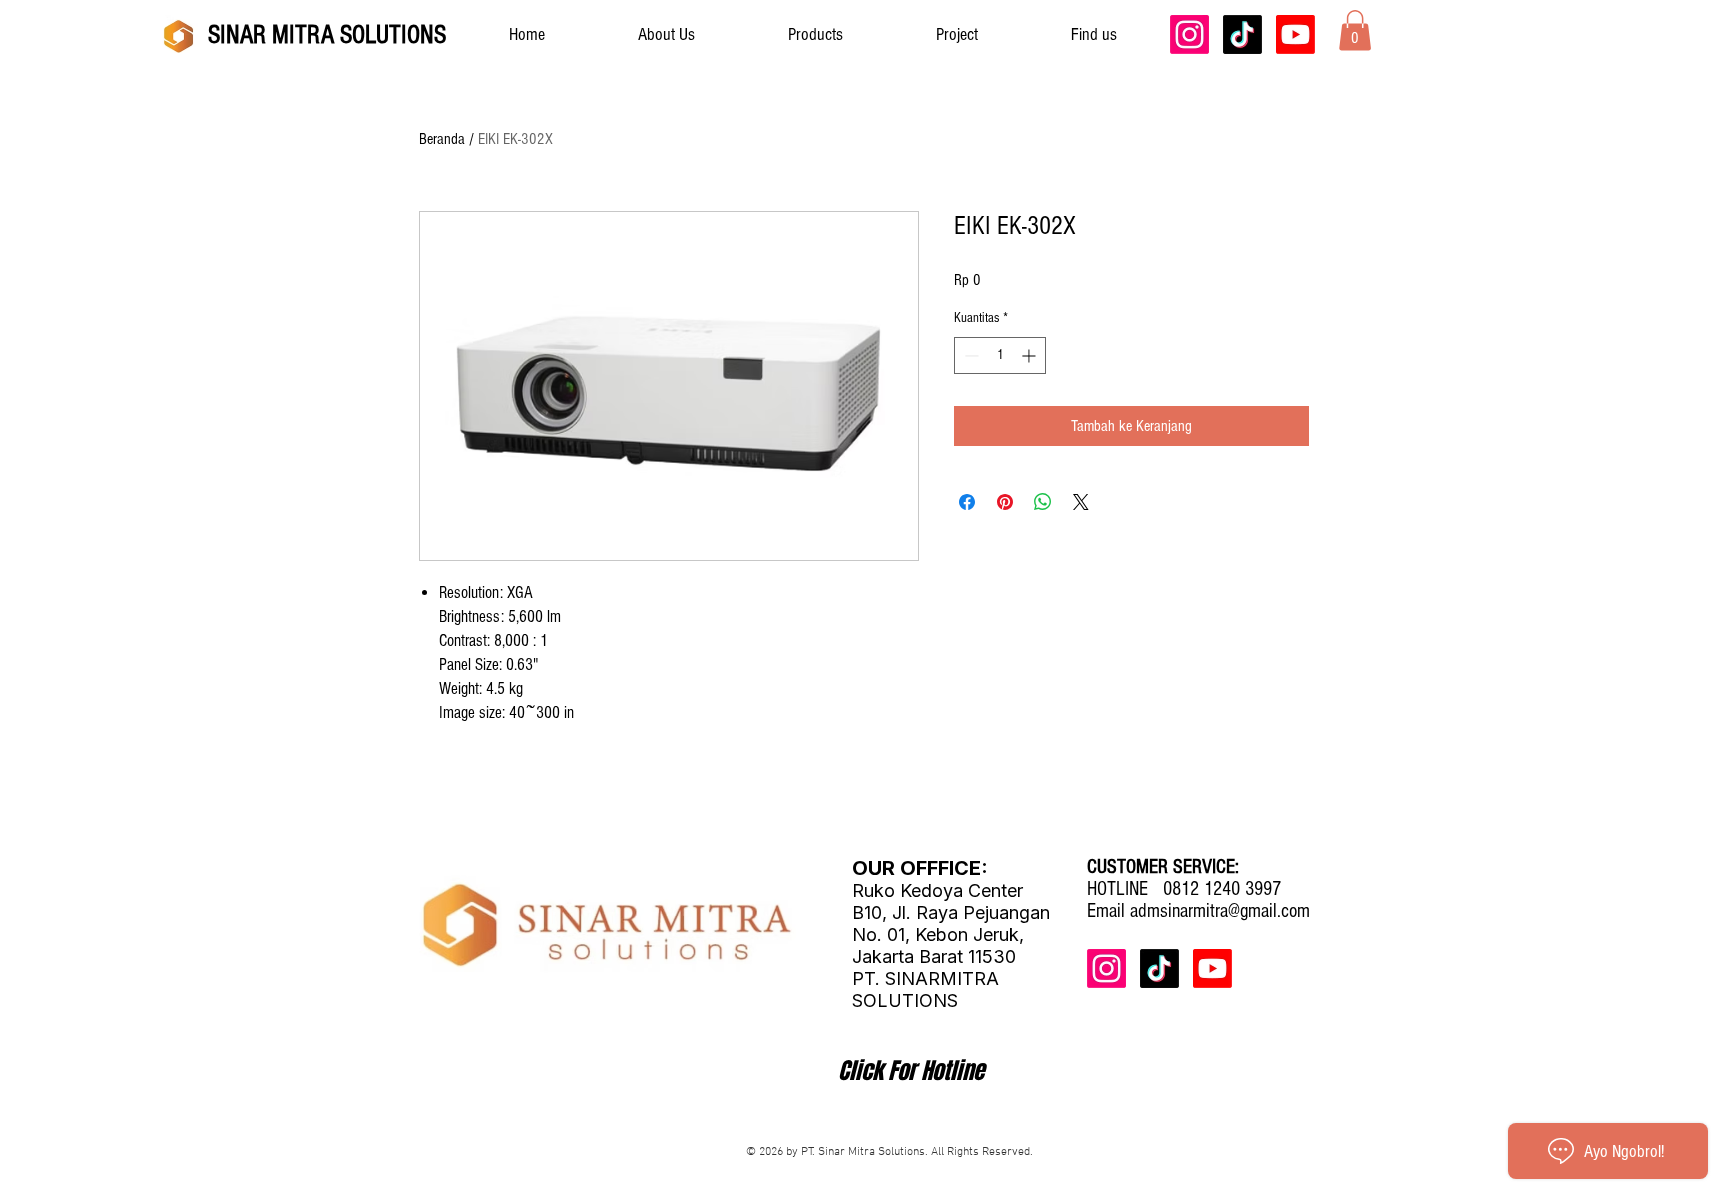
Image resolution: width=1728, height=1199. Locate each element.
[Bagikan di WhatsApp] (1043, 502)
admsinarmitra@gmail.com (1220, 911)
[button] (1355, 30)
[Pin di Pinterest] (1005, 502)
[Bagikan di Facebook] (967, 502)
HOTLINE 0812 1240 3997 (1184, 889)
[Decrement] (969, 355)
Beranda (442, 139)
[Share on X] (1081, 502)
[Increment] (1030, 355)
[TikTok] (1242, 34)
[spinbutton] (1000, 355)
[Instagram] (1189, 34)
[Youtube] (1295, 34)
